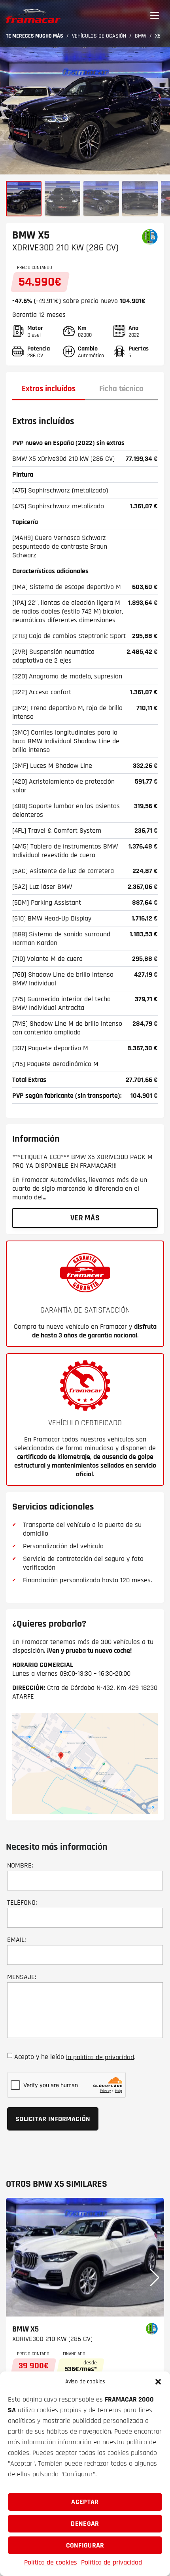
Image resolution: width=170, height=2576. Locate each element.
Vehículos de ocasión (99, 36)
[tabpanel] (85, 758)
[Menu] (155, 16)
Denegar (85, 2524)
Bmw (141, 36)
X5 (158, 36)
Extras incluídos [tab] (49, 389)
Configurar (85, 2545)
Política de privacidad (111, 2562)
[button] (158, 2382)
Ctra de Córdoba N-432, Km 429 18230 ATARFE (85, 1692)
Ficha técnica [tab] (121, 389)
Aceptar (85, 2502)
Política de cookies (51, 2562)
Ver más (85, 1218)
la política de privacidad (100, 2057)
